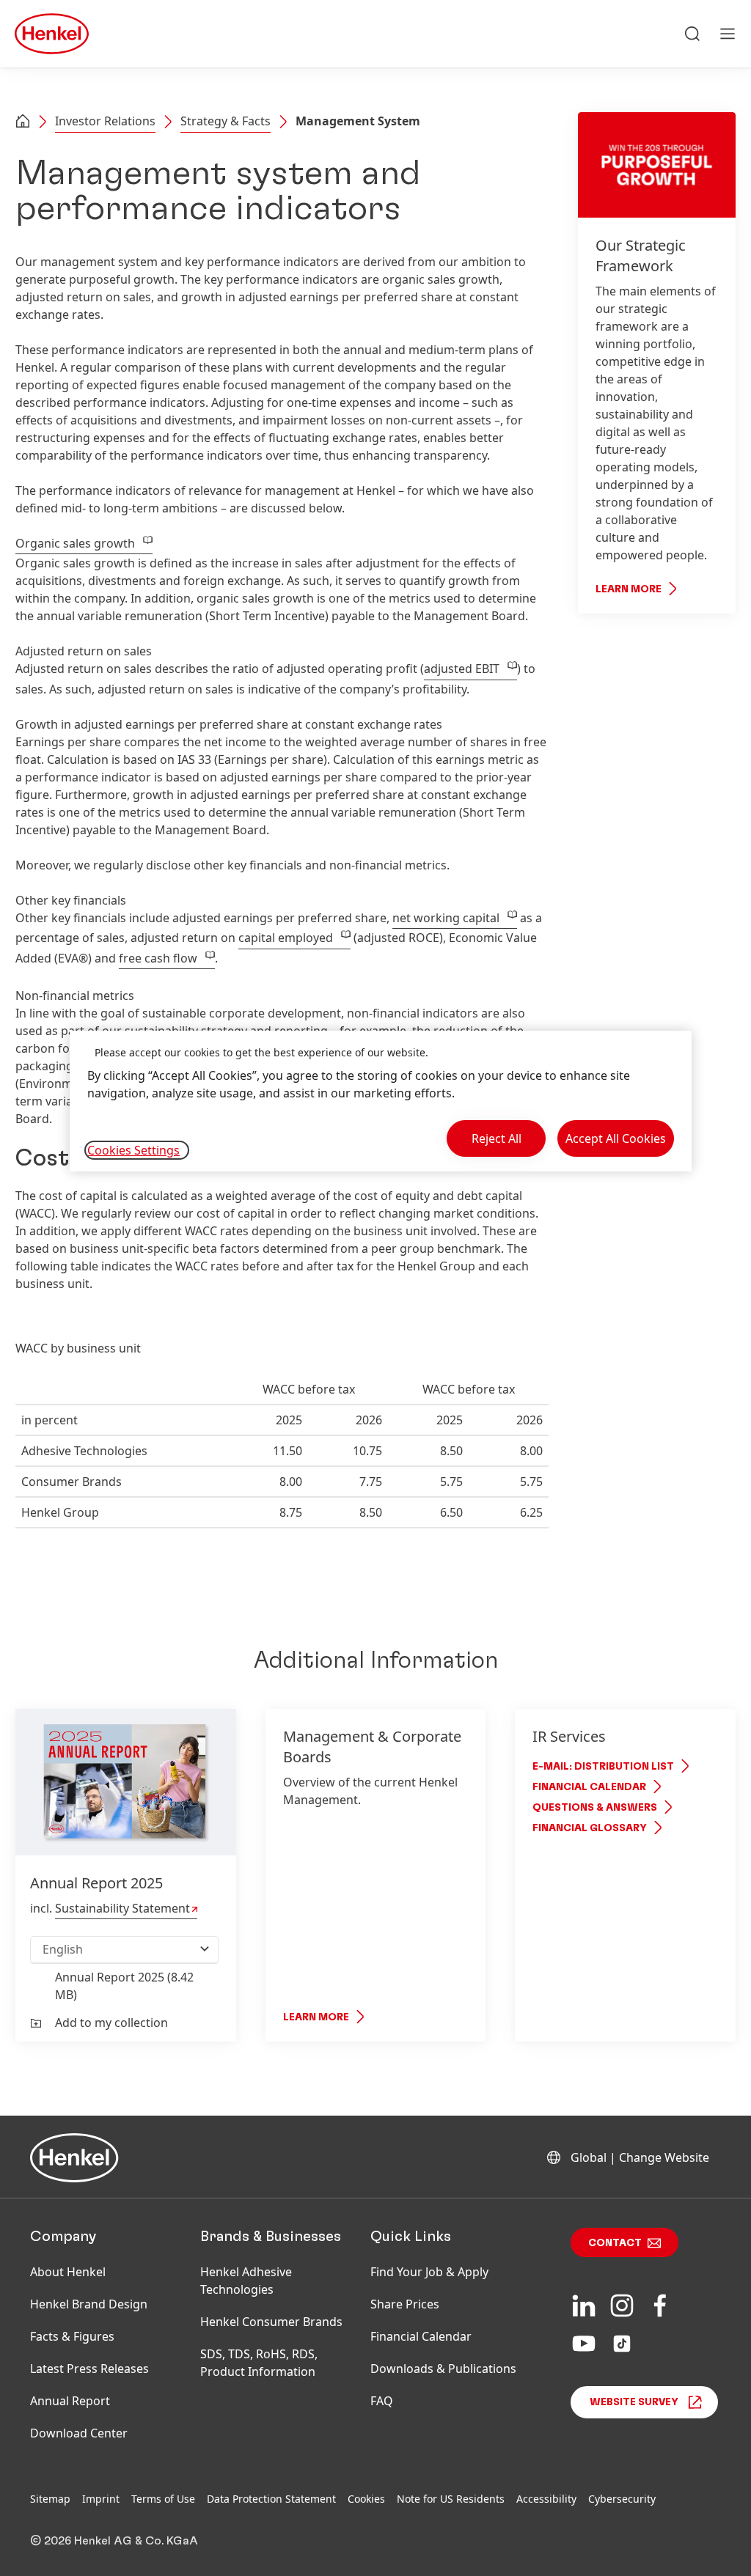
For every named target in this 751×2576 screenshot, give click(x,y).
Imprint (101, 2499)
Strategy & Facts (226, 121)
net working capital (446, 918)
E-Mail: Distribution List (603, 1767)
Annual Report (70, 2401)
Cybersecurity (622, 2499)
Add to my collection (111, 2023)
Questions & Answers (595, 1808)
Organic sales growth (75, 543)
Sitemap (50, 2499)
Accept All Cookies (616, 1138)
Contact (615, 2243)
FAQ (382, 2401)
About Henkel (68, 2272)
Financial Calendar (589, 1787)
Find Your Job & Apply (429, 2272)
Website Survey (634, 2402)
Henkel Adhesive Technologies (246, 2281)
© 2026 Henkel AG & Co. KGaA (114, 2541)
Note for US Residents (451, 2499)
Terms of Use (163, 2499)
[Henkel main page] (52, 34)
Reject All (497, 1138)
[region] (381, 1101)
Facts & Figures (72, 2336)
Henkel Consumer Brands (271, 2322)
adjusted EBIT (462, 669)
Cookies (366, 2499)
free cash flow (158, 958)
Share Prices (405, 2304)
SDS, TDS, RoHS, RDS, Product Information (259, 2363)
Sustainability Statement (122, 1908)
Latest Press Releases (89, 2369)
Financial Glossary (590, 1828)
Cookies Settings (133, 1150)
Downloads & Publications (443, 2369)
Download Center (79, 2433)
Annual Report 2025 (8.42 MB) (124, 1986)
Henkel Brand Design (89, 2304)
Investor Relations (105, 121)
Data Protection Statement (271, 2499)
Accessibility (546, 2499)
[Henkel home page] (23, 122)
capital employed (286, 938)
